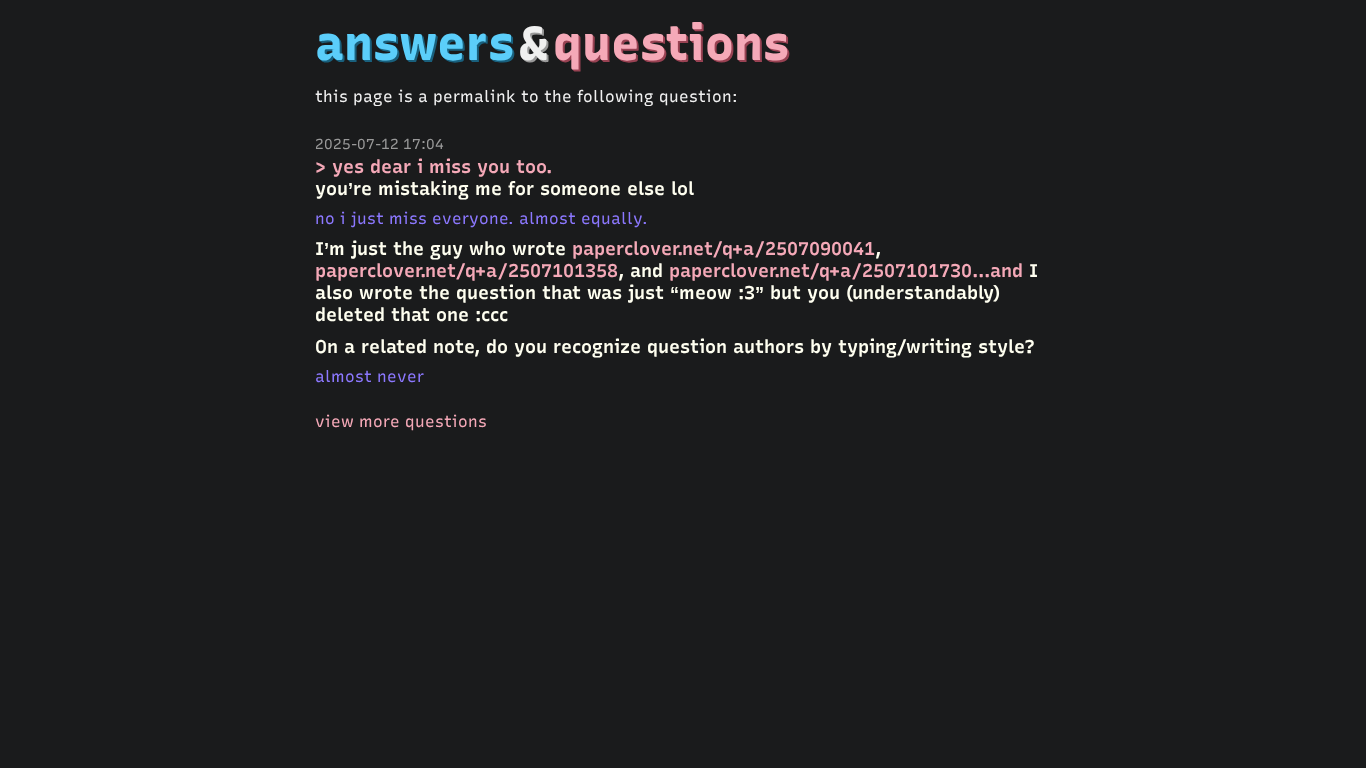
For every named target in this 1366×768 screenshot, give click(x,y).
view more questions (401, 421)
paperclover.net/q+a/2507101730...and (846, 271)
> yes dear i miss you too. (433, 167)
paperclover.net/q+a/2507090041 (723, 249)
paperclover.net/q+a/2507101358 (466, 271)
